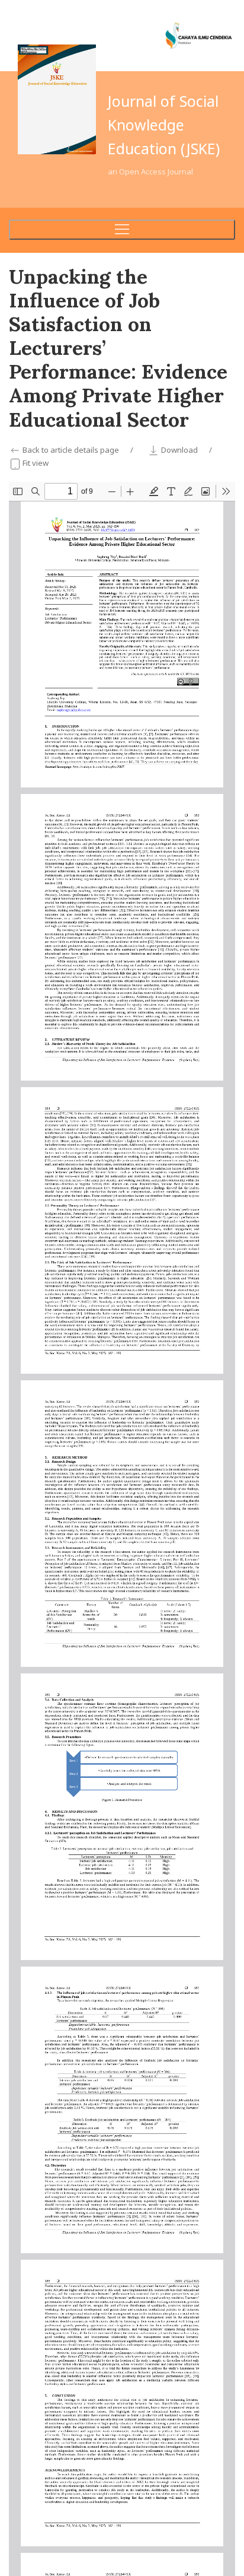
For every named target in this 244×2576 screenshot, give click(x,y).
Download (179, 450)
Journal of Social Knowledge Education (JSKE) (164, 125)
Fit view (35, 463)
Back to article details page (71, 450)
